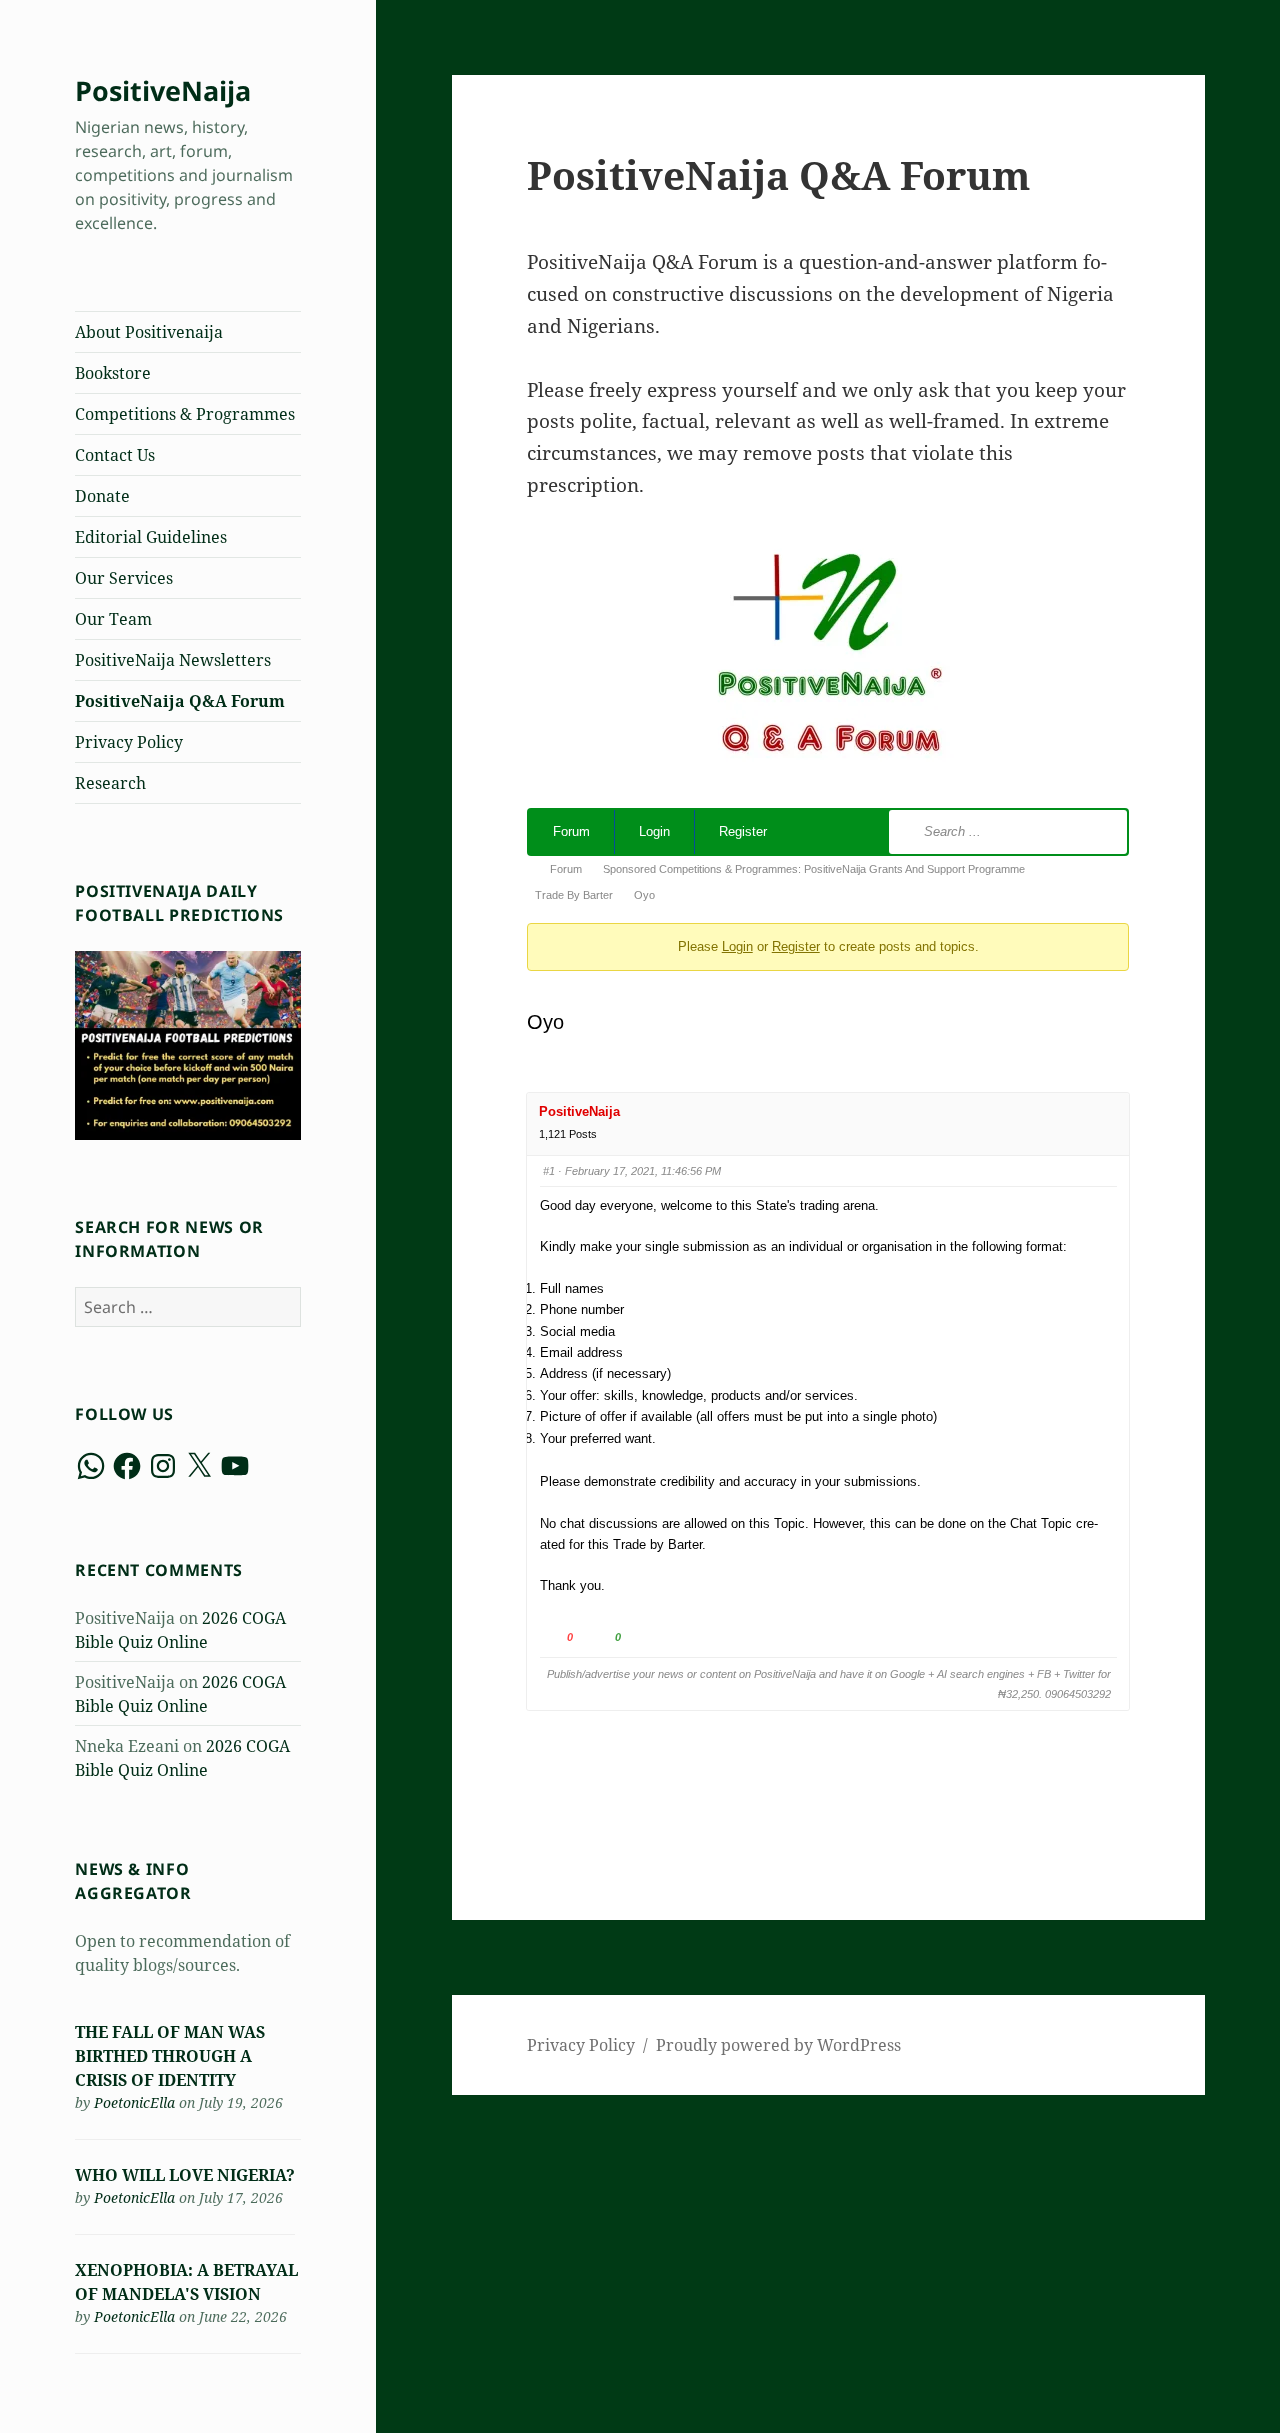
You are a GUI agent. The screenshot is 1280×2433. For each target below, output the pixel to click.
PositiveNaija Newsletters (173, 660)
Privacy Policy (129, 742)
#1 (549, 1171)
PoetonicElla (134, 2102)
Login (654, 831)
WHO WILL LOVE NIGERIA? (185, 2175)
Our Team (113, 619)
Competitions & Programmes (185, 414)
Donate (102, 496)
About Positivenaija (149, 332)
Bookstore (113, 373)
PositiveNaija (163, 90)
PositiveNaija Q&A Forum (180, 701)
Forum (571, 831)
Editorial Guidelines (151, 537)
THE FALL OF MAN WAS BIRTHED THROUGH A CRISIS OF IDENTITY (170, 2056)
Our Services (124, 578)
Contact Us (115, 455)
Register (743, 831)
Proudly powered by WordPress (778, 2045)
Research (110, 783)
